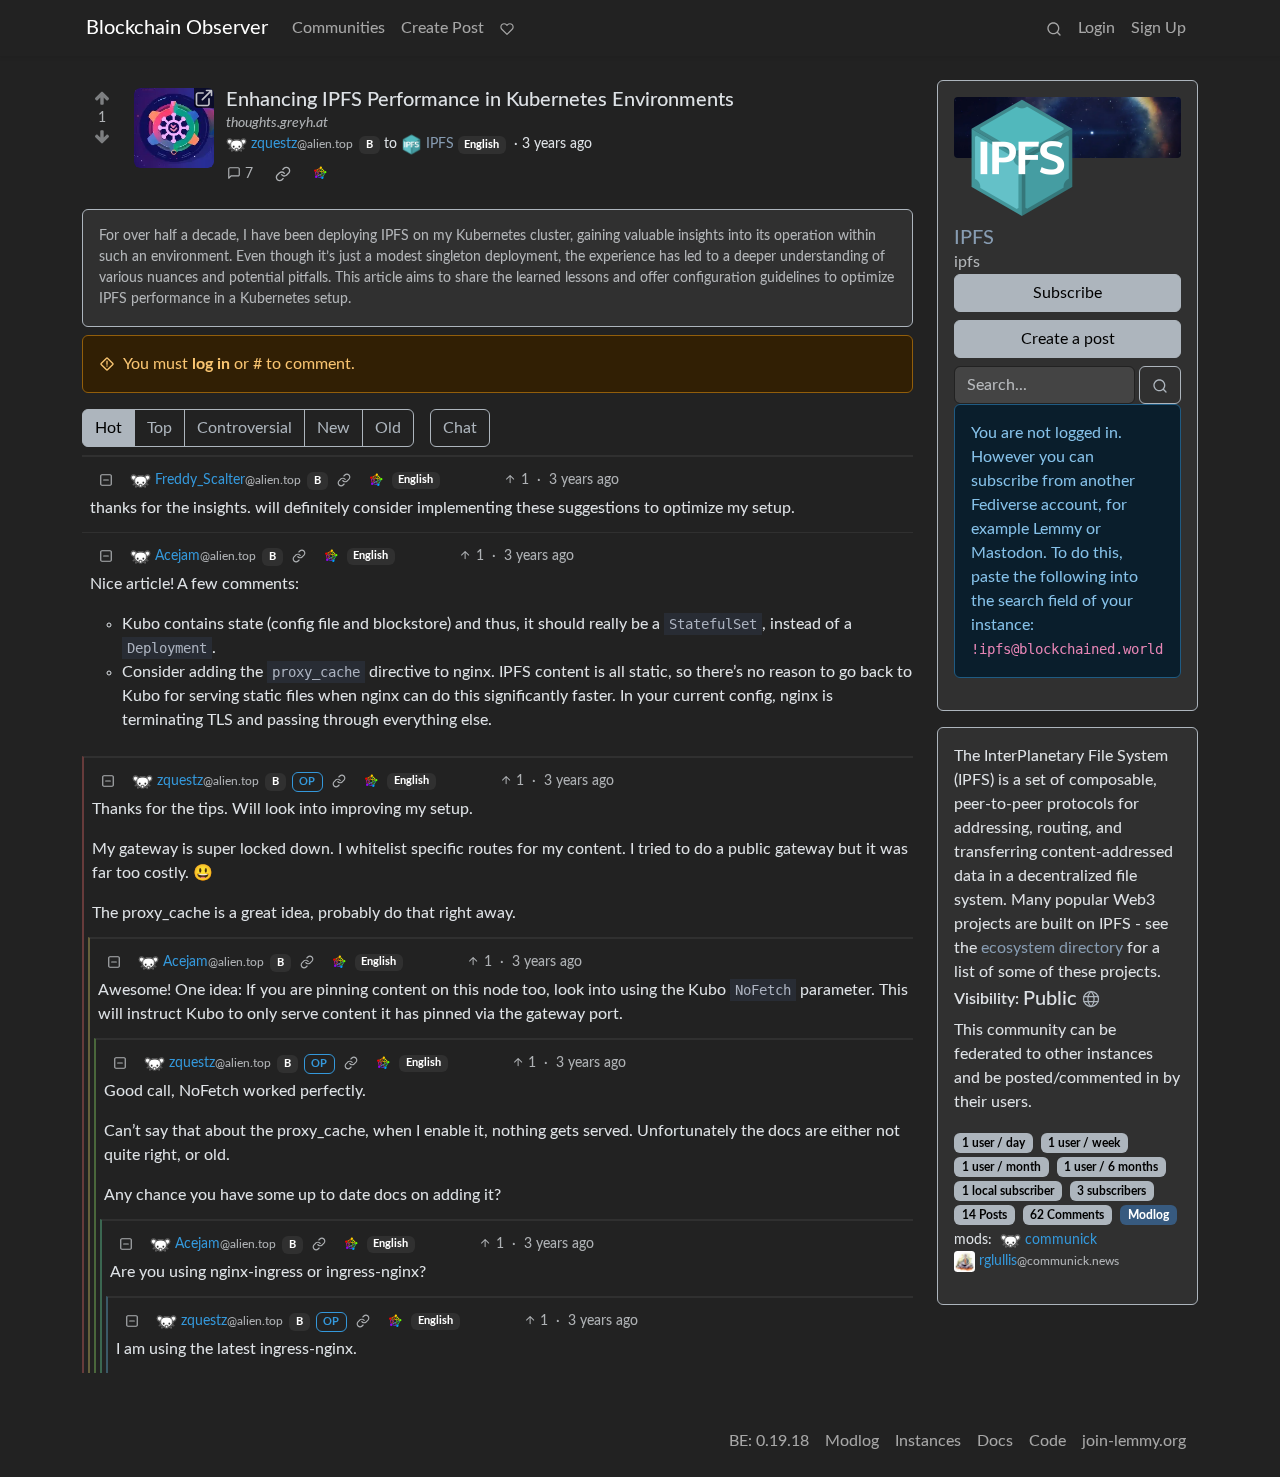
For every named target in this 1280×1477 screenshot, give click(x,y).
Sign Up (1158, 28)
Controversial (244, 428)
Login (1096, 28)
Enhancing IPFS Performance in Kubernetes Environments (480, 100)
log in (211, 364)
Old (388, 428)
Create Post (442, 28)
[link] (283, 174)
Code (1047, 1441)
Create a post (1068, 339)
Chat (460, 428)
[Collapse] (106, 480)
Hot (108, 428)
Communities (338, 28)
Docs (995, 1441)
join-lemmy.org (1134, 1441)
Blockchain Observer (177, 28)
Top (159, 428)
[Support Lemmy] (507, 28)
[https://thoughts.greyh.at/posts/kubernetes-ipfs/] (174, 128)
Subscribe (1067, 293)
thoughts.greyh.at (277, 123)
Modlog (1148, 1215)
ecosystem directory (1052, 948)
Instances (928, 1441)
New (333, 428)
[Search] (1054, 28)
